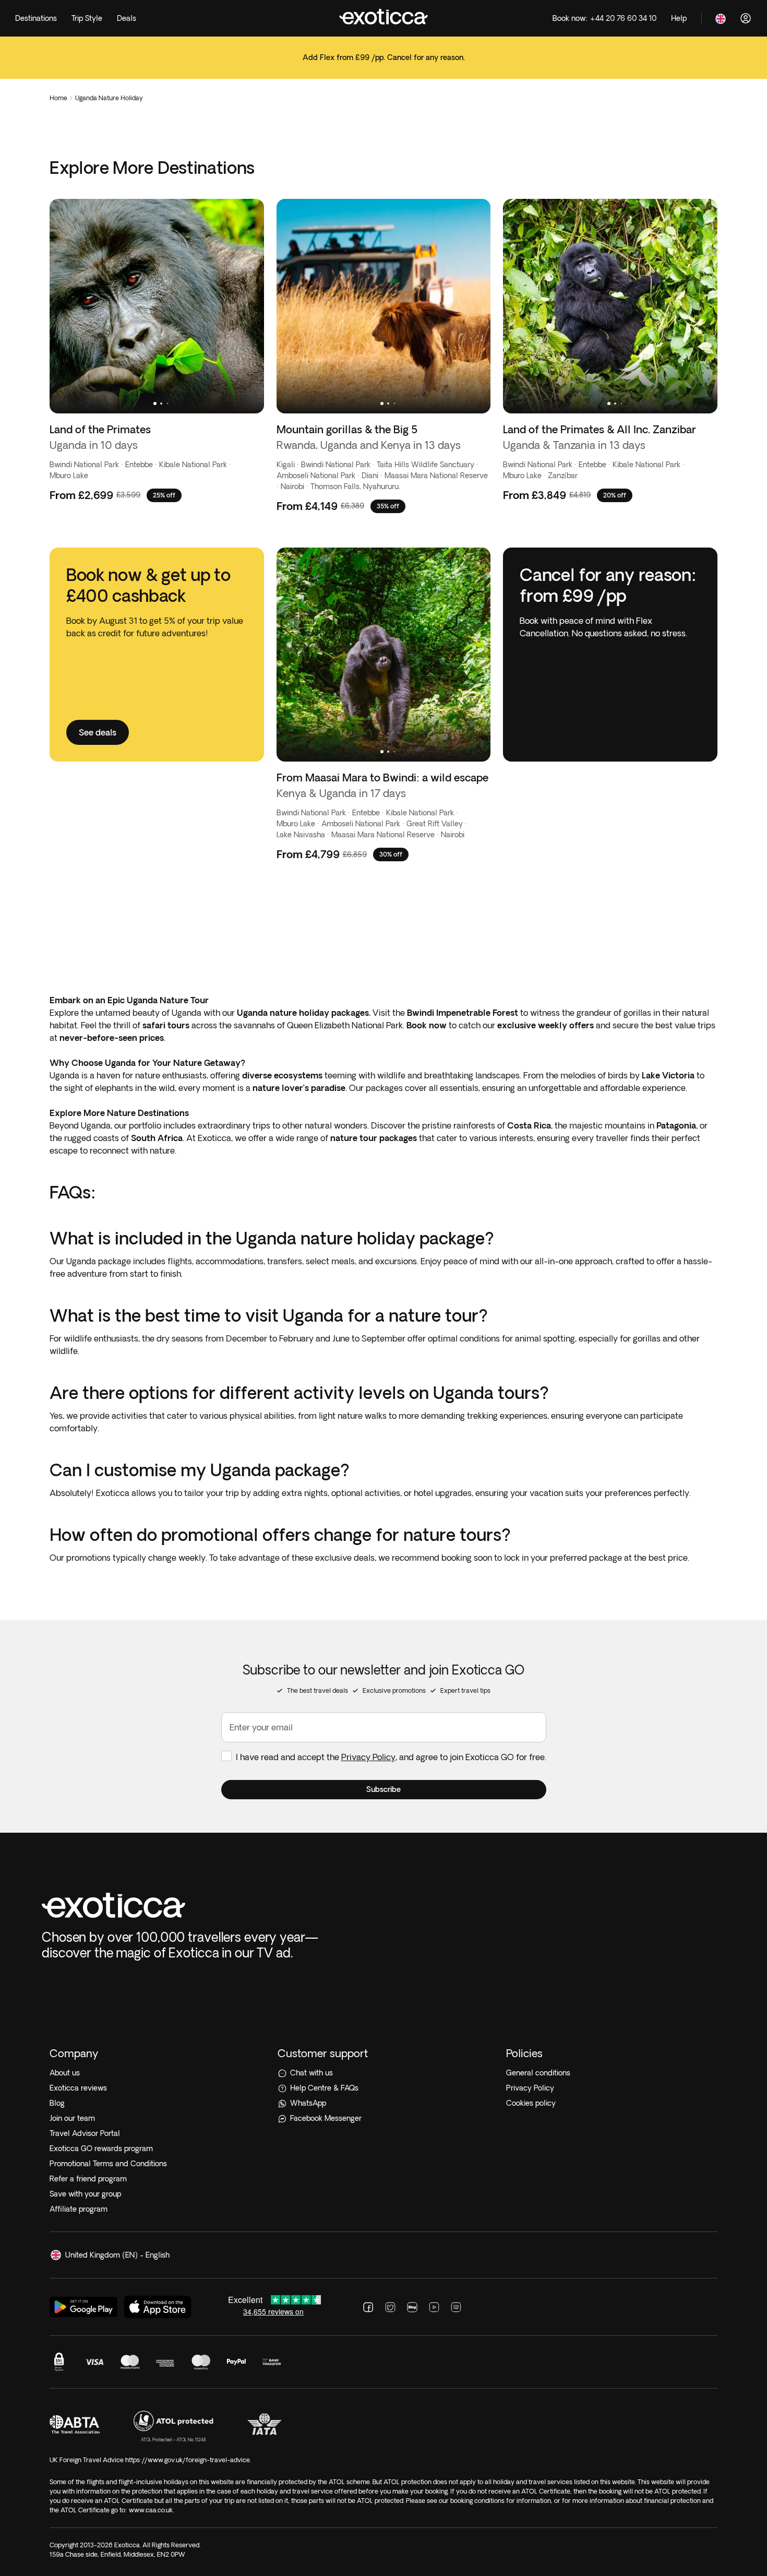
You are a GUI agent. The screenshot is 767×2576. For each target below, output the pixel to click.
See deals (383, 64)
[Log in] (746, 18)
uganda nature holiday (109, 98)
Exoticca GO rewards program (101, 2148)
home (58, 98)
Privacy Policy (368, 1757)
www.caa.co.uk (151, 2510)
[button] (384, 1790)
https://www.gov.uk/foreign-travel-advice (188, 2460)
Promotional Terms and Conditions (108, 2164)
